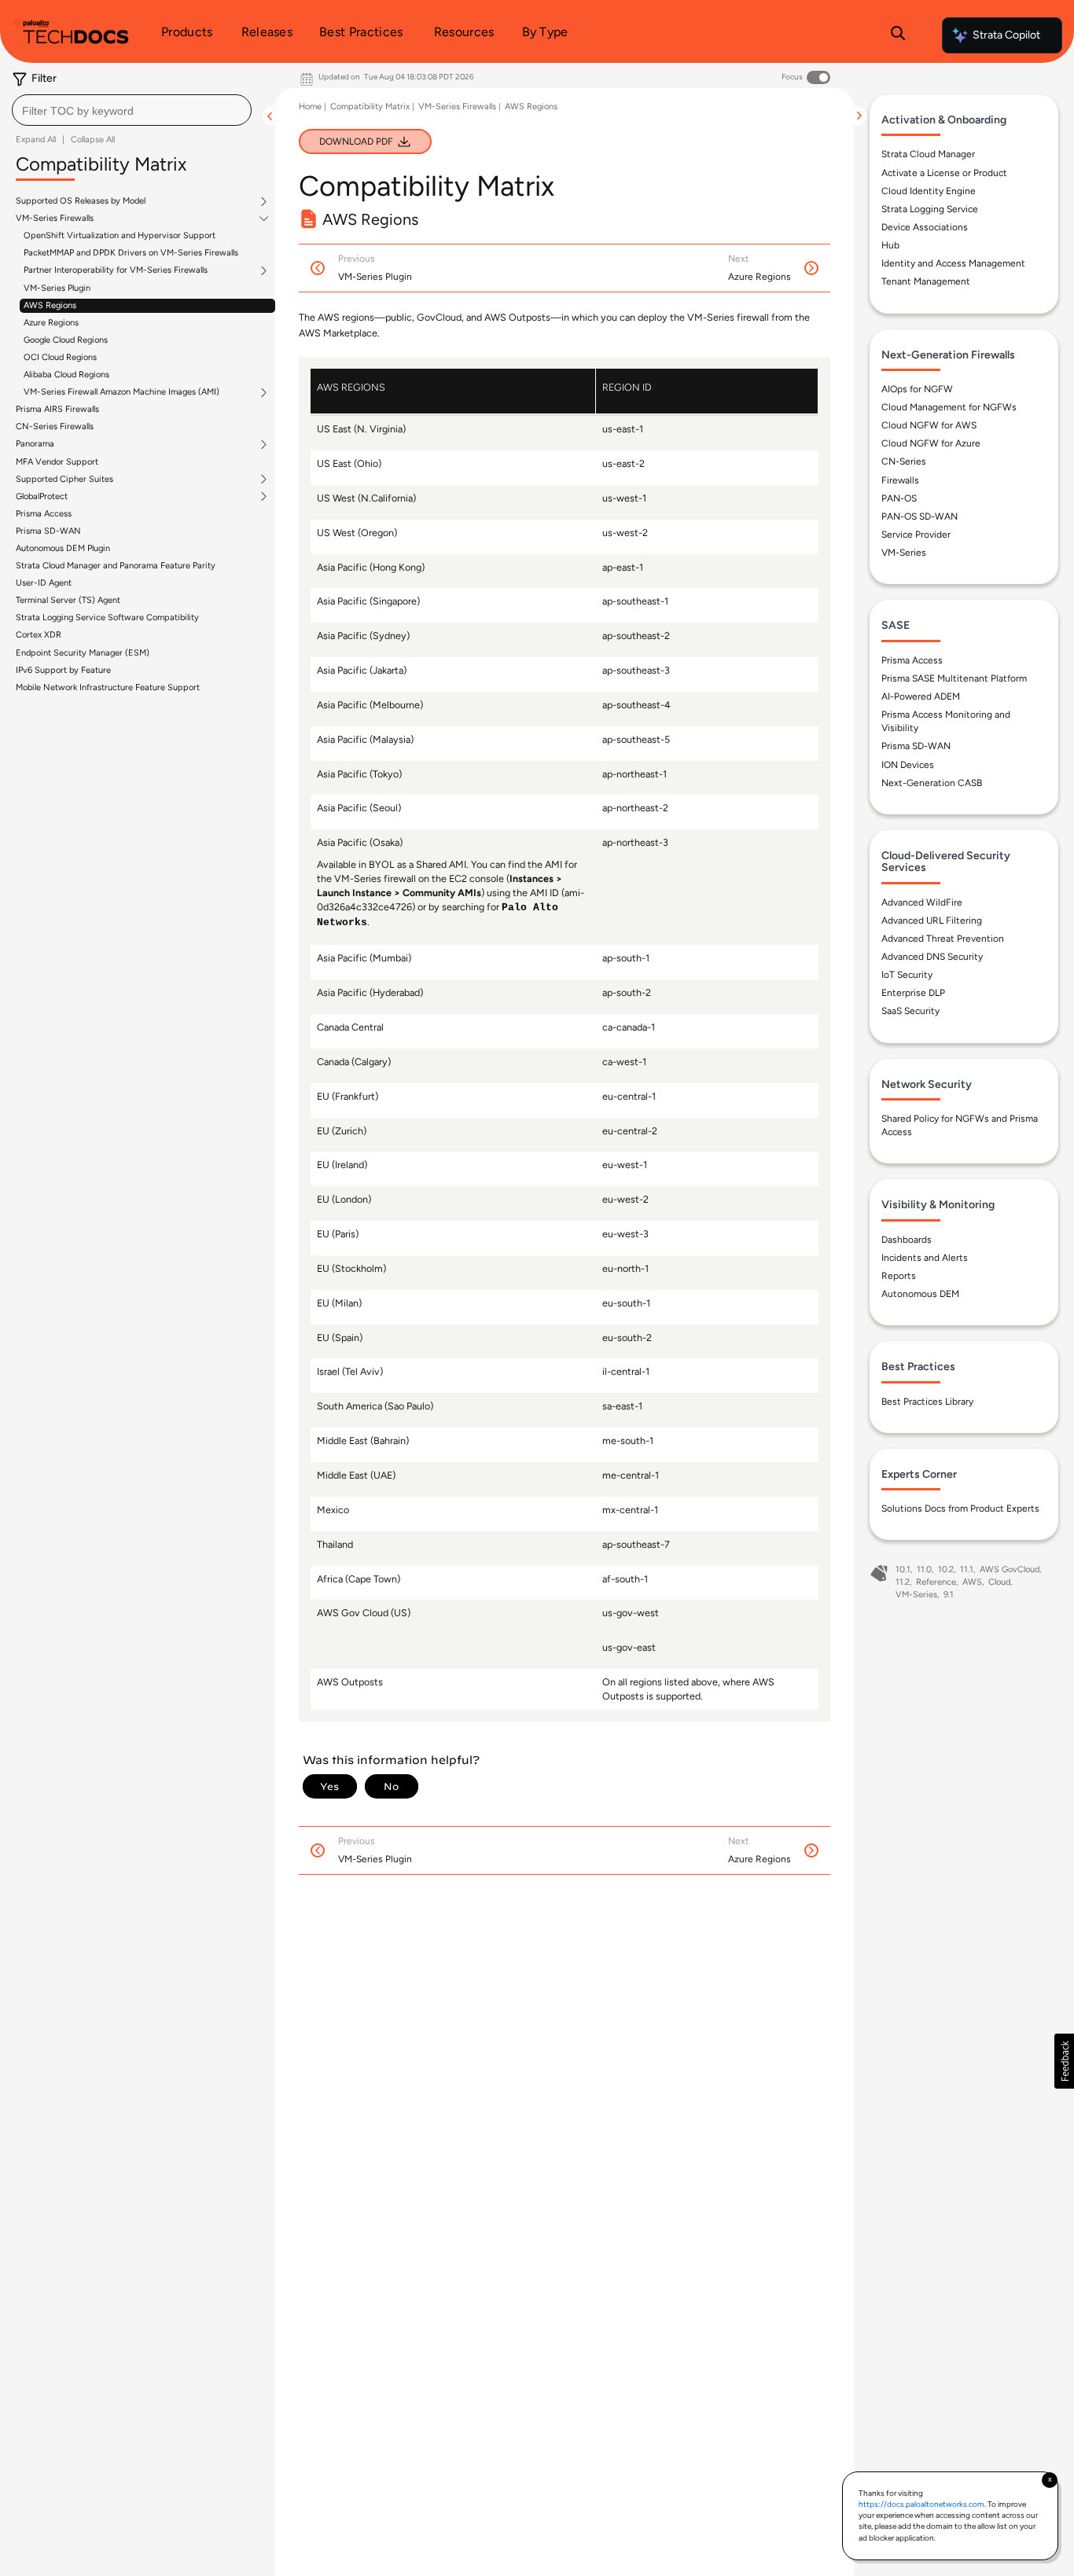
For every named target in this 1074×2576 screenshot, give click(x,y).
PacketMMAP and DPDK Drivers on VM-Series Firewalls (131, 253)
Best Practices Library (927, 1402)
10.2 (946, 1569)
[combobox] (132, 110)
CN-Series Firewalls (55, 426)
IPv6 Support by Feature (63, 670)
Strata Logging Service (930, 209)
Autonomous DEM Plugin (63, 548)
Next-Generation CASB (932, 783)
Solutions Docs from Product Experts (960, 1508)
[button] (1064, 2061)
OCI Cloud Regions (60, 357)
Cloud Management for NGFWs (949, 407)
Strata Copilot (1006, 35)
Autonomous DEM (920, 1294)
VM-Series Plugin (57, 288)
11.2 (903, 1582)
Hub (890, 245)
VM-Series (904, 553)
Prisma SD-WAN (48, 531)
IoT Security (907, 975)
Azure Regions (51, 323)
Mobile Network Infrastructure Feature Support (108, 687)
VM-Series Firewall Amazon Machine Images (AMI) (121, 392)
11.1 (967, 1569)
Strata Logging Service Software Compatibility (107, 617)
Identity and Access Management (953, 263)
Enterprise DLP (913, 993)
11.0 (924, 1569)
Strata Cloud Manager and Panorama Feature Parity (116, 566)
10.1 (903, 1569)
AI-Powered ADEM (921, 696)
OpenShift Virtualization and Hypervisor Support (120, 235)
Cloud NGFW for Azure (931, 443)
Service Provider (916, 535)
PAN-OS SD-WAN (920, 516)
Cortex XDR (39, 635)
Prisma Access (44, 514)
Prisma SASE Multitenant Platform (954, 678)
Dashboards (907, 1240)
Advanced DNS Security (932, 957)
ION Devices (908, 765)
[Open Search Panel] (898, 35)
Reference (936, 1582)
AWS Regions (50, 305)
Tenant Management (926, 281)
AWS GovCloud (1010, 1569)
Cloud (999, 1582)
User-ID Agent (44, 583)
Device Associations (925, 227)
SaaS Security (910, 1011)
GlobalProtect (42, 497)
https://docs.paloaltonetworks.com (921, 2504)
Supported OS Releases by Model (81, 201)
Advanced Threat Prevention (943, 939)
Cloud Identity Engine (929, 191)
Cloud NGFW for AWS (929, 425)
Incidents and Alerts (925, 1258)
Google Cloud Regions (66, 340)
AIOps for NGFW (917, 389)
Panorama (35, 444)
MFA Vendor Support (57, 462)
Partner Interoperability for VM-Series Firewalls (116, 270)
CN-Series (904, 461)
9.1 (949, 1595)
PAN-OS (899, 498)
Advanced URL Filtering (932, 921)
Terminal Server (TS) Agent (68, 600)
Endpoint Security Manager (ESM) (83, 653)
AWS (972, 1582)
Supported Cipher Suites (64, 480)
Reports (899, 1276)
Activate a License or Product (944, 173)
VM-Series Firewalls (55, 219)
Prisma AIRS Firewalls (57, 409)
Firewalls (900, 480)
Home (310, 107)
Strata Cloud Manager (928, 154)
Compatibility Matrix (370, 107)
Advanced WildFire (922, 902)
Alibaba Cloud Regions (66, 375)
